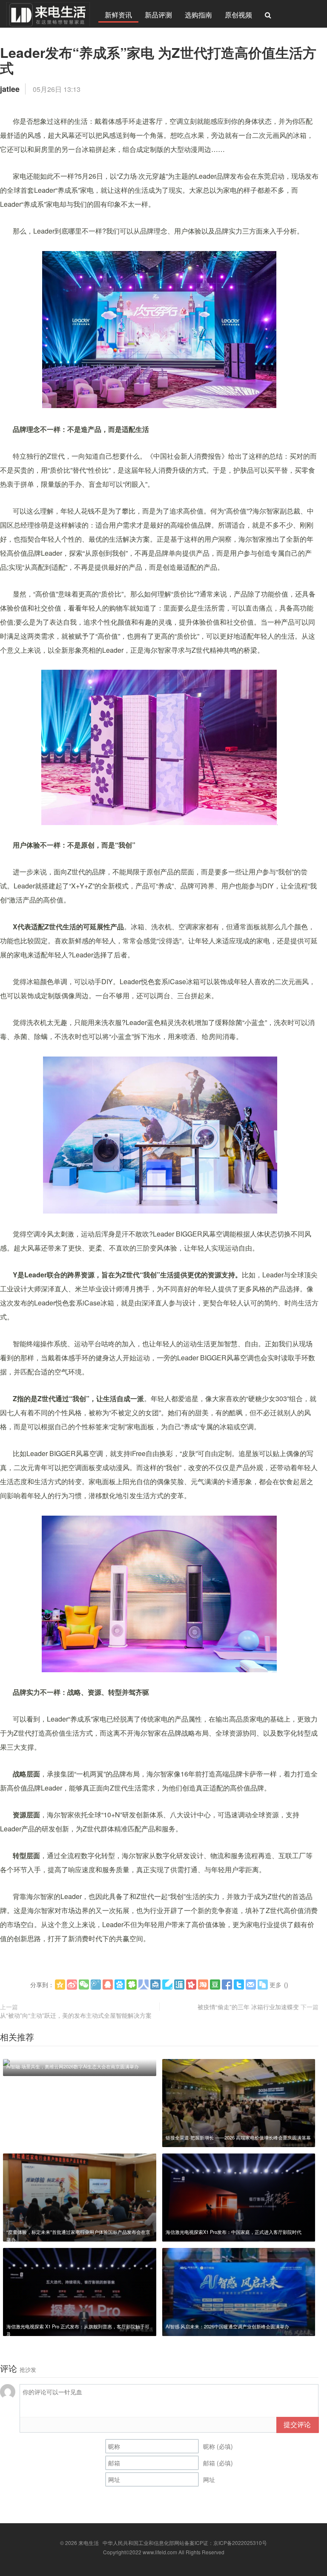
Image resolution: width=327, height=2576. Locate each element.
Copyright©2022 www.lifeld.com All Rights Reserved (164, 2552)
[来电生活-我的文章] (48, 14)
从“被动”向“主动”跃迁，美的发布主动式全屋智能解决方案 (76, 2015)
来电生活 (89, 2543)
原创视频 (238, 15)
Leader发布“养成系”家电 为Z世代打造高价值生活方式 (158, 60)
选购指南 (198, 15)
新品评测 (158, 15)
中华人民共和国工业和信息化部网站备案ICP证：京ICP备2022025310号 (185, 2543)
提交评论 (297, 2424)
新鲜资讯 (118, 15)
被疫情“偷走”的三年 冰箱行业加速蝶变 (248, 2007)
